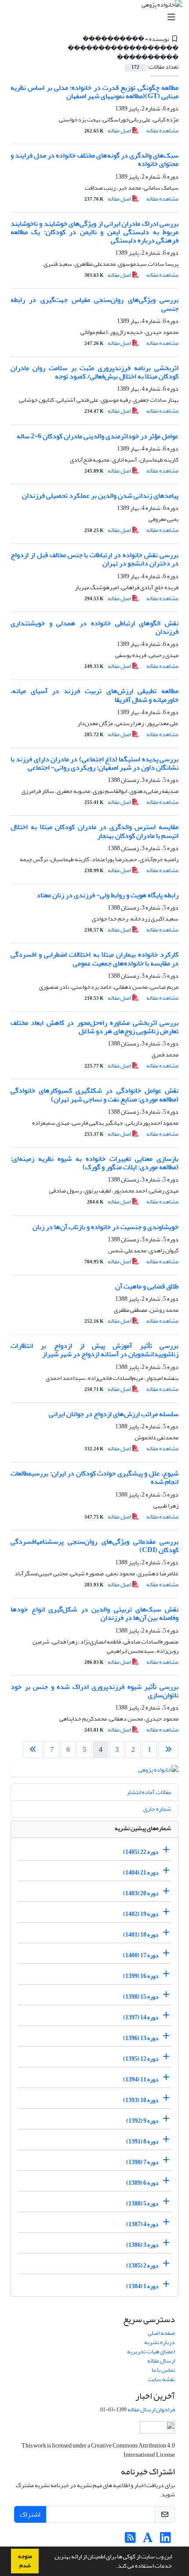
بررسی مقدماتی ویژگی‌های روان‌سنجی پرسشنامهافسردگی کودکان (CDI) (94, 1546)
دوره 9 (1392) (142, 2121)
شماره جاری (157, 1809)
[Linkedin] (165, 2540)
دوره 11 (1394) (141, 2079)
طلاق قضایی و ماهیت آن (147, 1286)
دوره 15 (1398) (141, 1997)
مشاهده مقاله (162, 130)
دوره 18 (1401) (141, 1935)
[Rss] (130, 2540)
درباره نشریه (160, 2342)
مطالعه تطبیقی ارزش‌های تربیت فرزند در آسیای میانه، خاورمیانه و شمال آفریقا (94, 695)
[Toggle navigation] (97, 17)
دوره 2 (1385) (142, 2266)
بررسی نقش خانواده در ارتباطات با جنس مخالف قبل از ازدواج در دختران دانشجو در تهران (94, 559)
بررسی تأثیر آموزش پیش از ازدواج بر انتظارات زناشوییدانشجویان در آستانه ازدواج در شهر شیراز (94, 1350)
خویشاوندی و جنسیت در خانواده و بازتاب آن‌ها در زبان (105, 1227)
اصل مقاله (108, 130)
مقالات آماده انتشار (149, 1792)
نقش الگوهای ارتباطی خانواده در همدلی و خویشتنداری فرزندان (94, 627)
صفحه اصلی (161, 2333)
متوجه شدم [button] (25, 2561)
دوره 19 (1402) (141, 1914)
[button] (114, 2567)
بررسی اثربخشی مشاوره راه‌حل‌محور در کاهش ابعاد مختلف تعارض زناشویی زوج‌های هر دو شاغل (94, 1027)
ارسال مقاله (161, 2361)
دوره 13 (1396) (141, 2038)
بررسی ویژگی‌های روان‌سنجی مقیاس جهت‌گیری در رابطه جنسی (94, 304)
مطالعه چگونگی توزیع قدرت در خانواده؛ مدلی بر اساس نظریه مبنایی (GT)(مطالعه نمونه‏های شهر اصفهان (94, 92)
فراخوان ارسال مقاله (151, 2409)
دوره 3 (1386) (142, 2245)
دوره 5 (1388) (142, 2204)
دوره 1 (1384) (142, 2286)
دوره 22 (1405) (141, 1852)
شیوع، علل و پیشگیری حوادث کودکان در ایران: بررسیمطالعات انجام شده (94, 1477)
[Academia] (148, 2540)
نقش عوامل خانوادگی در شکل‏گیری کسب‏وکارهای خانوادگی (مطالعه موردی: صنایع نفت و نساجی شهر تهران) (94, 1095)
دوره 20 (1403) (141, 1893)
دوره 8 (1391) (142, 2141)
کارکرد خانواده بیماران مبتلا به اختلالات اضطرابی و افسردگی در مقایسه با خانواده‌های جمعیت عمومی (94, 959)
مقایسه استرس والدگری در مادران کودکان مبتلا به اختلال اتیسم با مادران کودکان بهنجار (94, 831)
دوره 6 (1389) (142, 2183)
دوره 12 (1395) (141, 2059)
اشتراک (30, 2514)
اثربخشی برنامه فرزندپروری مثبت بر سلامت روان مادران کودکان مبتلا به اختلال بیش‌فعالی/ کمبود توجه (94, 372)
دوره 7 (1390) (142, 2162)
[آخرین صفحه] (33, 1750)
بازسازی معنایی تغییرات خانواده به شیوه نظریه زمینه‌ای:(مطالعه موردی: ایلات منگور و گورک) (94, 1163)
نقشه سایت (161, 2379)
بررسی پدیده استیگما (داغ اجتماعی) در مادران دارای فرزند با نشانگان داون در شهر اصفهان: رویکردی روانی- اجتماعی (94, 763)
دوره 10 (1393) (141, 2100)
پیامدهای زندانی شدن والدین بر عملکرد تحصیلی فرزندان (100, 495)
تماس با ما (163, 2370)
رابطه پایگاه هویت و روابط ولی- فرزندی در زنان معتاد (107, 895)
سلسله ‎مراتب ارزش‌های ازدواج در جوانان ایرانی (114, 1414)
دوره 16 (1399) (141, 1976)
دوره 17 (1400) (141, 1955)
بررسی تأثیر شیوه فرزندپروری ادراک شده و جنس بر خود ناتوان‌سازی (94, 1691)
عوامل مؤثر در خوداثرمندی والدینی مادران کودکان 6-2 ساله (98, 436)
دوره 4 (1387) (142, 2224)
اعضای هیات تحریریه (151, 2351)
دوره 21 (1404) (141, 1873)
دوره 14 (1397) (141, 2017)
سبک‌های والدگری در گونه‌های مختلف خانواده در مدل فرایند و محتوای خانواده (94, 160)
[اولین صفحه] (168, 1750)
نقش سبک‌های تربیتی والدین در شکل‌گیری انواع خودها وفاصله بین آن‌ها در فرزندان (94, 1613)
